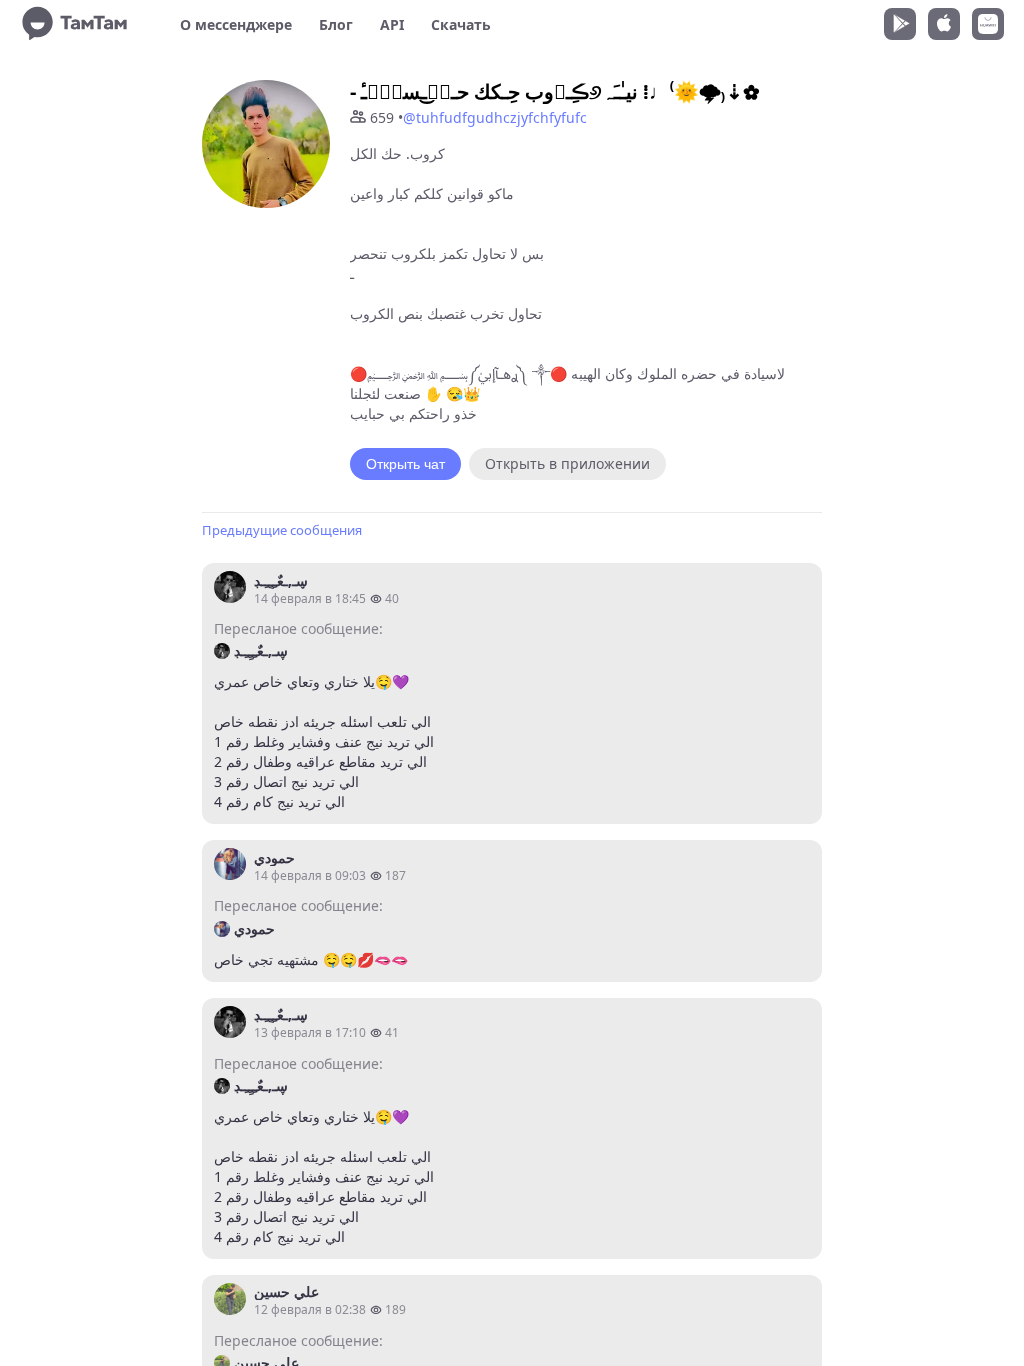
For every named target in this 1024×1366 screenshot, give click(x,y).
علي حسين (286, 1291)
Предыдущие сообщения (282, 530)
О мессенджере (236, 24)
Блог (336, 24)
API (392, 24)
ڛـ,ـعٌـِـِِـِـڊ (281, 580)
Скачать (461, 24)
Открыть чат (405, 464)
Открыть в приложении (567, 463)
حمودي (274, 857)
